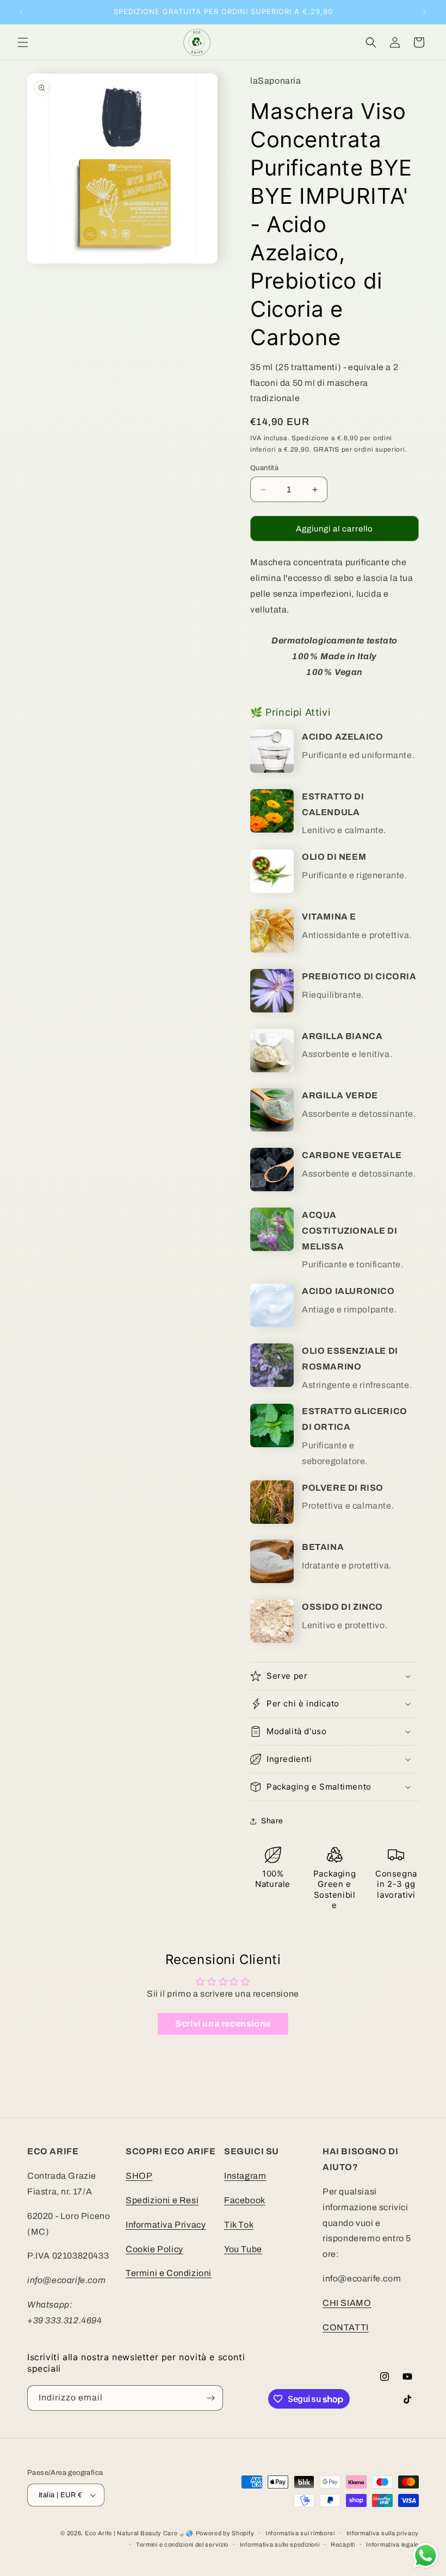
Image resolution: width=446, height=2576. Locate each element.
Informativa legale (392, 2544)
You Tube (243, 2249)
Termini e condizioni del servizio (182, 2544)
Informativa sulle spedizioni (280, 2544)
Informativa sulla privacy (383, 2533)
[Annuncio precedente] (21, 12)
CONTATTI (346, 2327)
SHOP (139, 2176)
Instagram (245, 2176)
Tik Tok (239, 2225)
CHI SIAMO (347, 2303)
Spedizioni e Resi (162, 2200)
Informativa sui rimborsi (300, 2533)
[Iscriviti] (210, 2398)
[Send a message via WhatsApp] (426, 2556)
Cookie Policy (154, 2249)
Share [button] (272, 1821)
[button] (23, 42)
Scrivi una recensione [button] (223, 2024)
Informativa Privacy (166, 2225)
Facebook (245, 2200)
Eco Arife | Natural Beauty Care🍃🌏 (139, 2533)
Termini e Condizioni (169, 2273)
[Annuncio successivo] (425, 12)
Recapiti (343, 2544)
